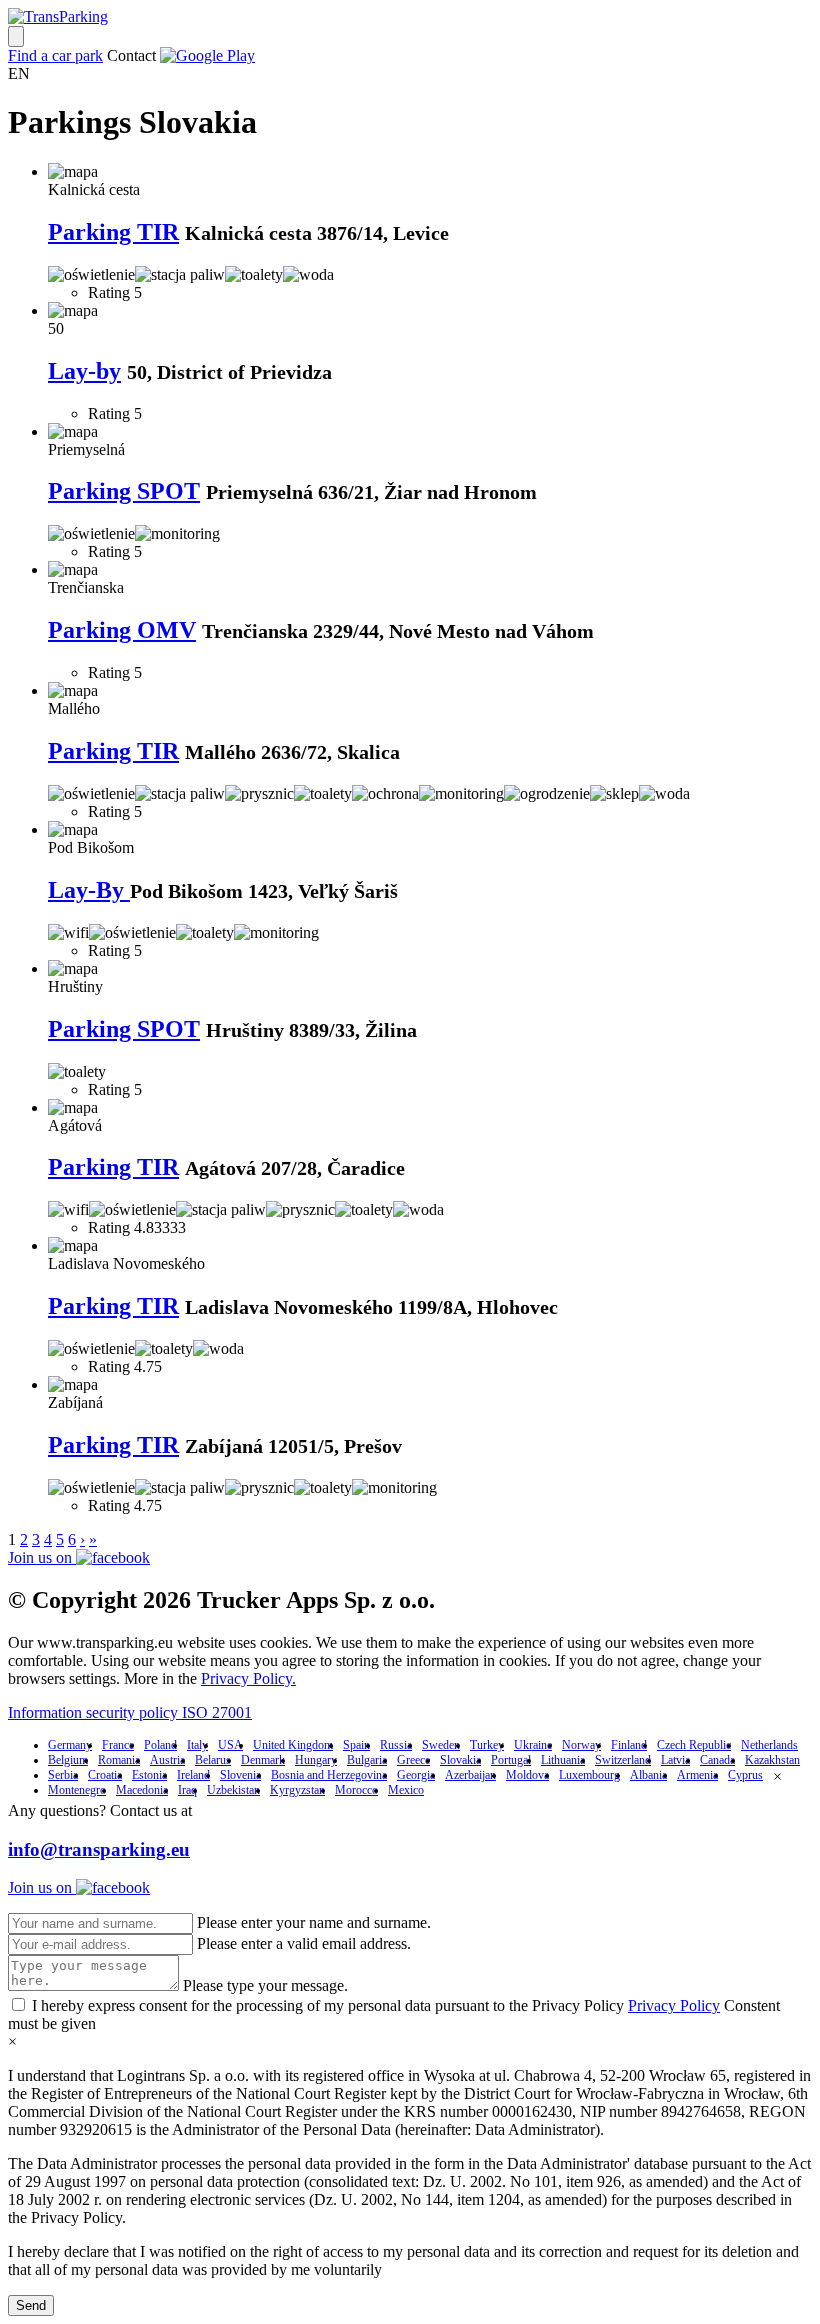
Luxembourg (589, 1775)
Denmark (263, 1760)
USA (230, 1745)
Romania (119, 1760)
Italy (197, 1745)
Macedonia (142, 1790)
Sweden (441, 1745)
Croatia (105, 1775)
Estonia (149, 1775)
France (118, 1745)
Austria (167, 1760)
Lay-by (84, 371)
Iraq (187, 1790)
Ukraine (533, 1745)
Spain (356, 1745)
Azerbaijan (470, 1775)
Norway (581, 1745)
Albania (648, 1775)
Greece (413, 1760)
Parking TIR (113, 232)
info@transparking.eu (99, 1849)
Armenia (697, 1775)
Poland (160, 1745)
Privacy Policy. (248, 1678)
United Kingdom (293, 1745)
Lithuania (563, 1760)
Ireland (193, 1775)
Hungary (316, 1760)
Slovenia (240, 1775)
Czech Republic (694, 1745)
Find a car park (55, 55)
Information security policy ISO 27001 (130, 1712)
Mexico (406, 1790)
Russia (396, 1745)
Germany (70, 1745)
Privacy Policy (674, 2005)
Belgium (68, 1760)
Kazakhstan (772, 1760)
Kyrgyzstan (297, 1790)
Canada (717, 1760)
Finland (629, 1745)
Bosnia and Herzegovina (329, 1775)
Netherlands (769, 1745)
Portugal (511, 1760)
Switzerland (623, 1760)
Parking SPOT (124, 491)
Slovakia (460, 1760)
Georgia (416, 1775)
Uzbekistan (233, 1790)
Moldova (527, 1775)
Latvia (675, 1760)
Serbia (63, 1775)
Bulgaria (367, 1760)
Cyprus (745, 1775)
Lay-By (89, 890)
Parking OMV (122, 630)
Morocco (356, 1790)
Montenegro (77, 1790)
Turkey (487, 1745)
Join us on (42, 1557)
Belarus (213, 1760)
